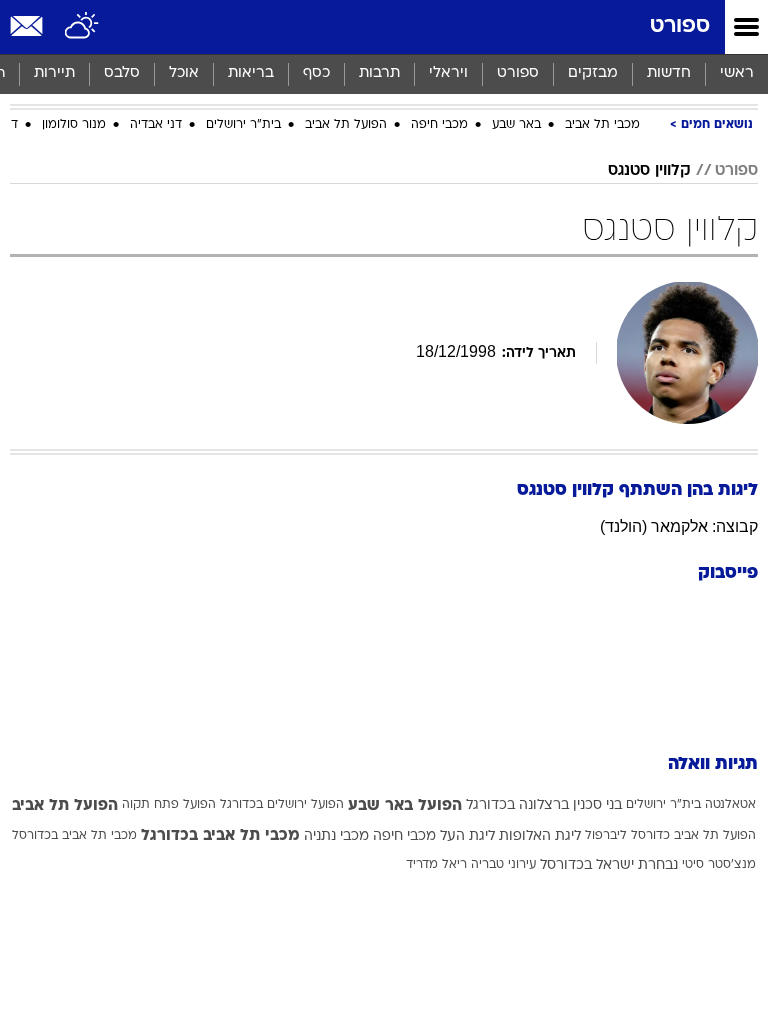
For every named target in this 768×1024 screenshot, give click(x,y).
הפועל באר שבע (405, 806)
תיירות (54, 73)
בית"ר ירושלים (243, 125)
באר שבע (516, 125)
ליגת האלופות (540, 836)
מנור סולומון (74, 125)
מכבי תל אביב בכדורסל (74, 836)
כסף (316, 73)
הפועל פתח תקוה (169, 805)
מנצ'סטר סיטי (719, 865)
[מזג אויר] (82, 27)
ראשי (737, 73)
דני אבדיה (156, 125)
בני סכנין (597, 805)
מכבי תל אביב (602, 125)
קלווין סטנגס (649, 171)
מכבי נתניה (336, 836)
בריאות (251, 73)
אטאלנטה (730, 805)
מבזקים (593, 73)
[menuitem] (668, 74)
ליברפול (606, 836)
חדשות (669, 73)
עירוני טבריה (503, 865)
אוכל (184, 73)
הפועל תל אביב (346, 125)
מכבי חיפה (439, 125)
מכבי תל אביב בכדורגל (220, 836)
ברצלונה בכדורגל (517, 805)
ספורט (680, 26)
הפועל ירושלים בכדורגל (282, 805)
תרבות (379, 73)
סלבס (122, 73)
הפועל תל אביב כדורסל (693, 836)
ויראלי (448, 73)
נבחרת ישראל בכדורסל (609, 865)
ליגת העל (467, 836)
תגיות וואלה (713, 764)
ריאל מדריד (436, 865)
